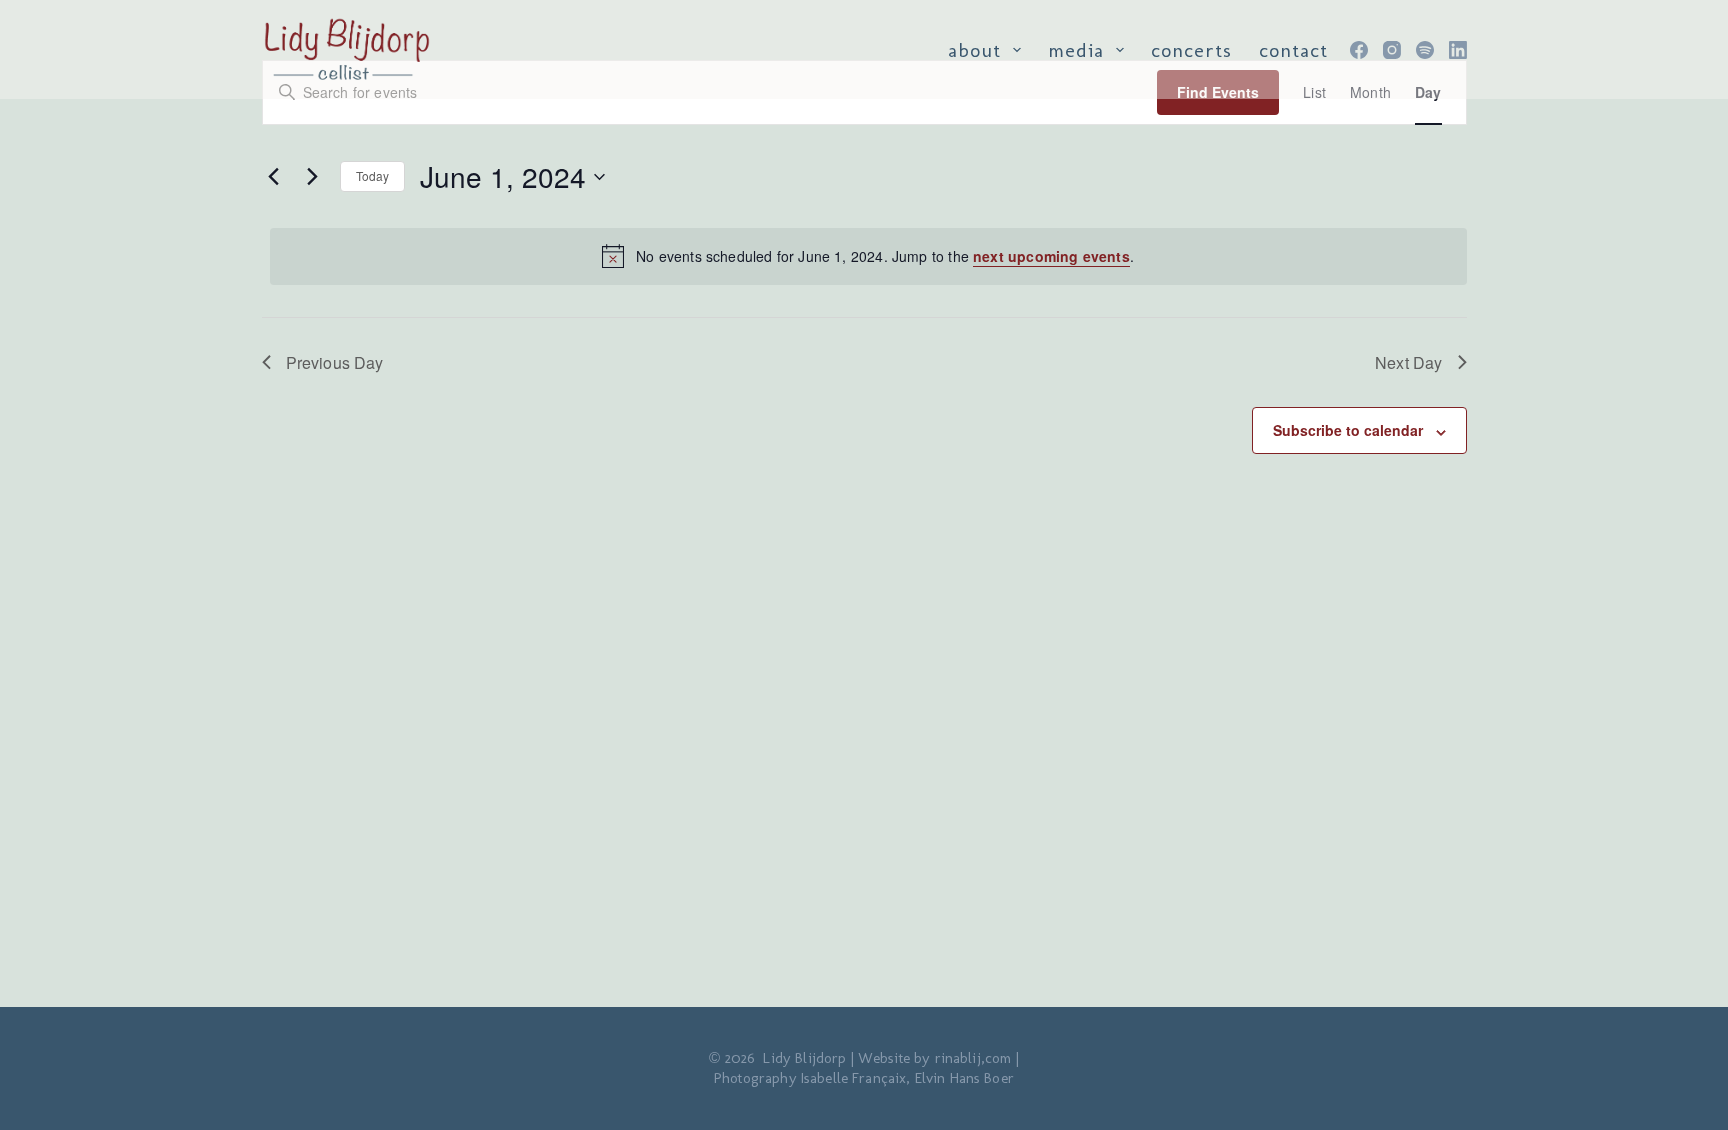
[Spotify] (1425, 50)
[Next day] (313, 177)
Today (373, 175)
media (1076, 50)
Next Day (1408, 362)
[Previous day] (274, 177)
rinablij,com (973, 1058)
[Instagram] (1392, 50)
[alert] (868, 256)
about (974, 50)
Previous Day (335, 362)
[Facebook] (1359, 50)
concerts (1191, 50)
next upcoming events (1051, 256)
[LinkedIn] (1458, 50)
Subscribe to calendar (1348, 430)
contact (1293, 50)
